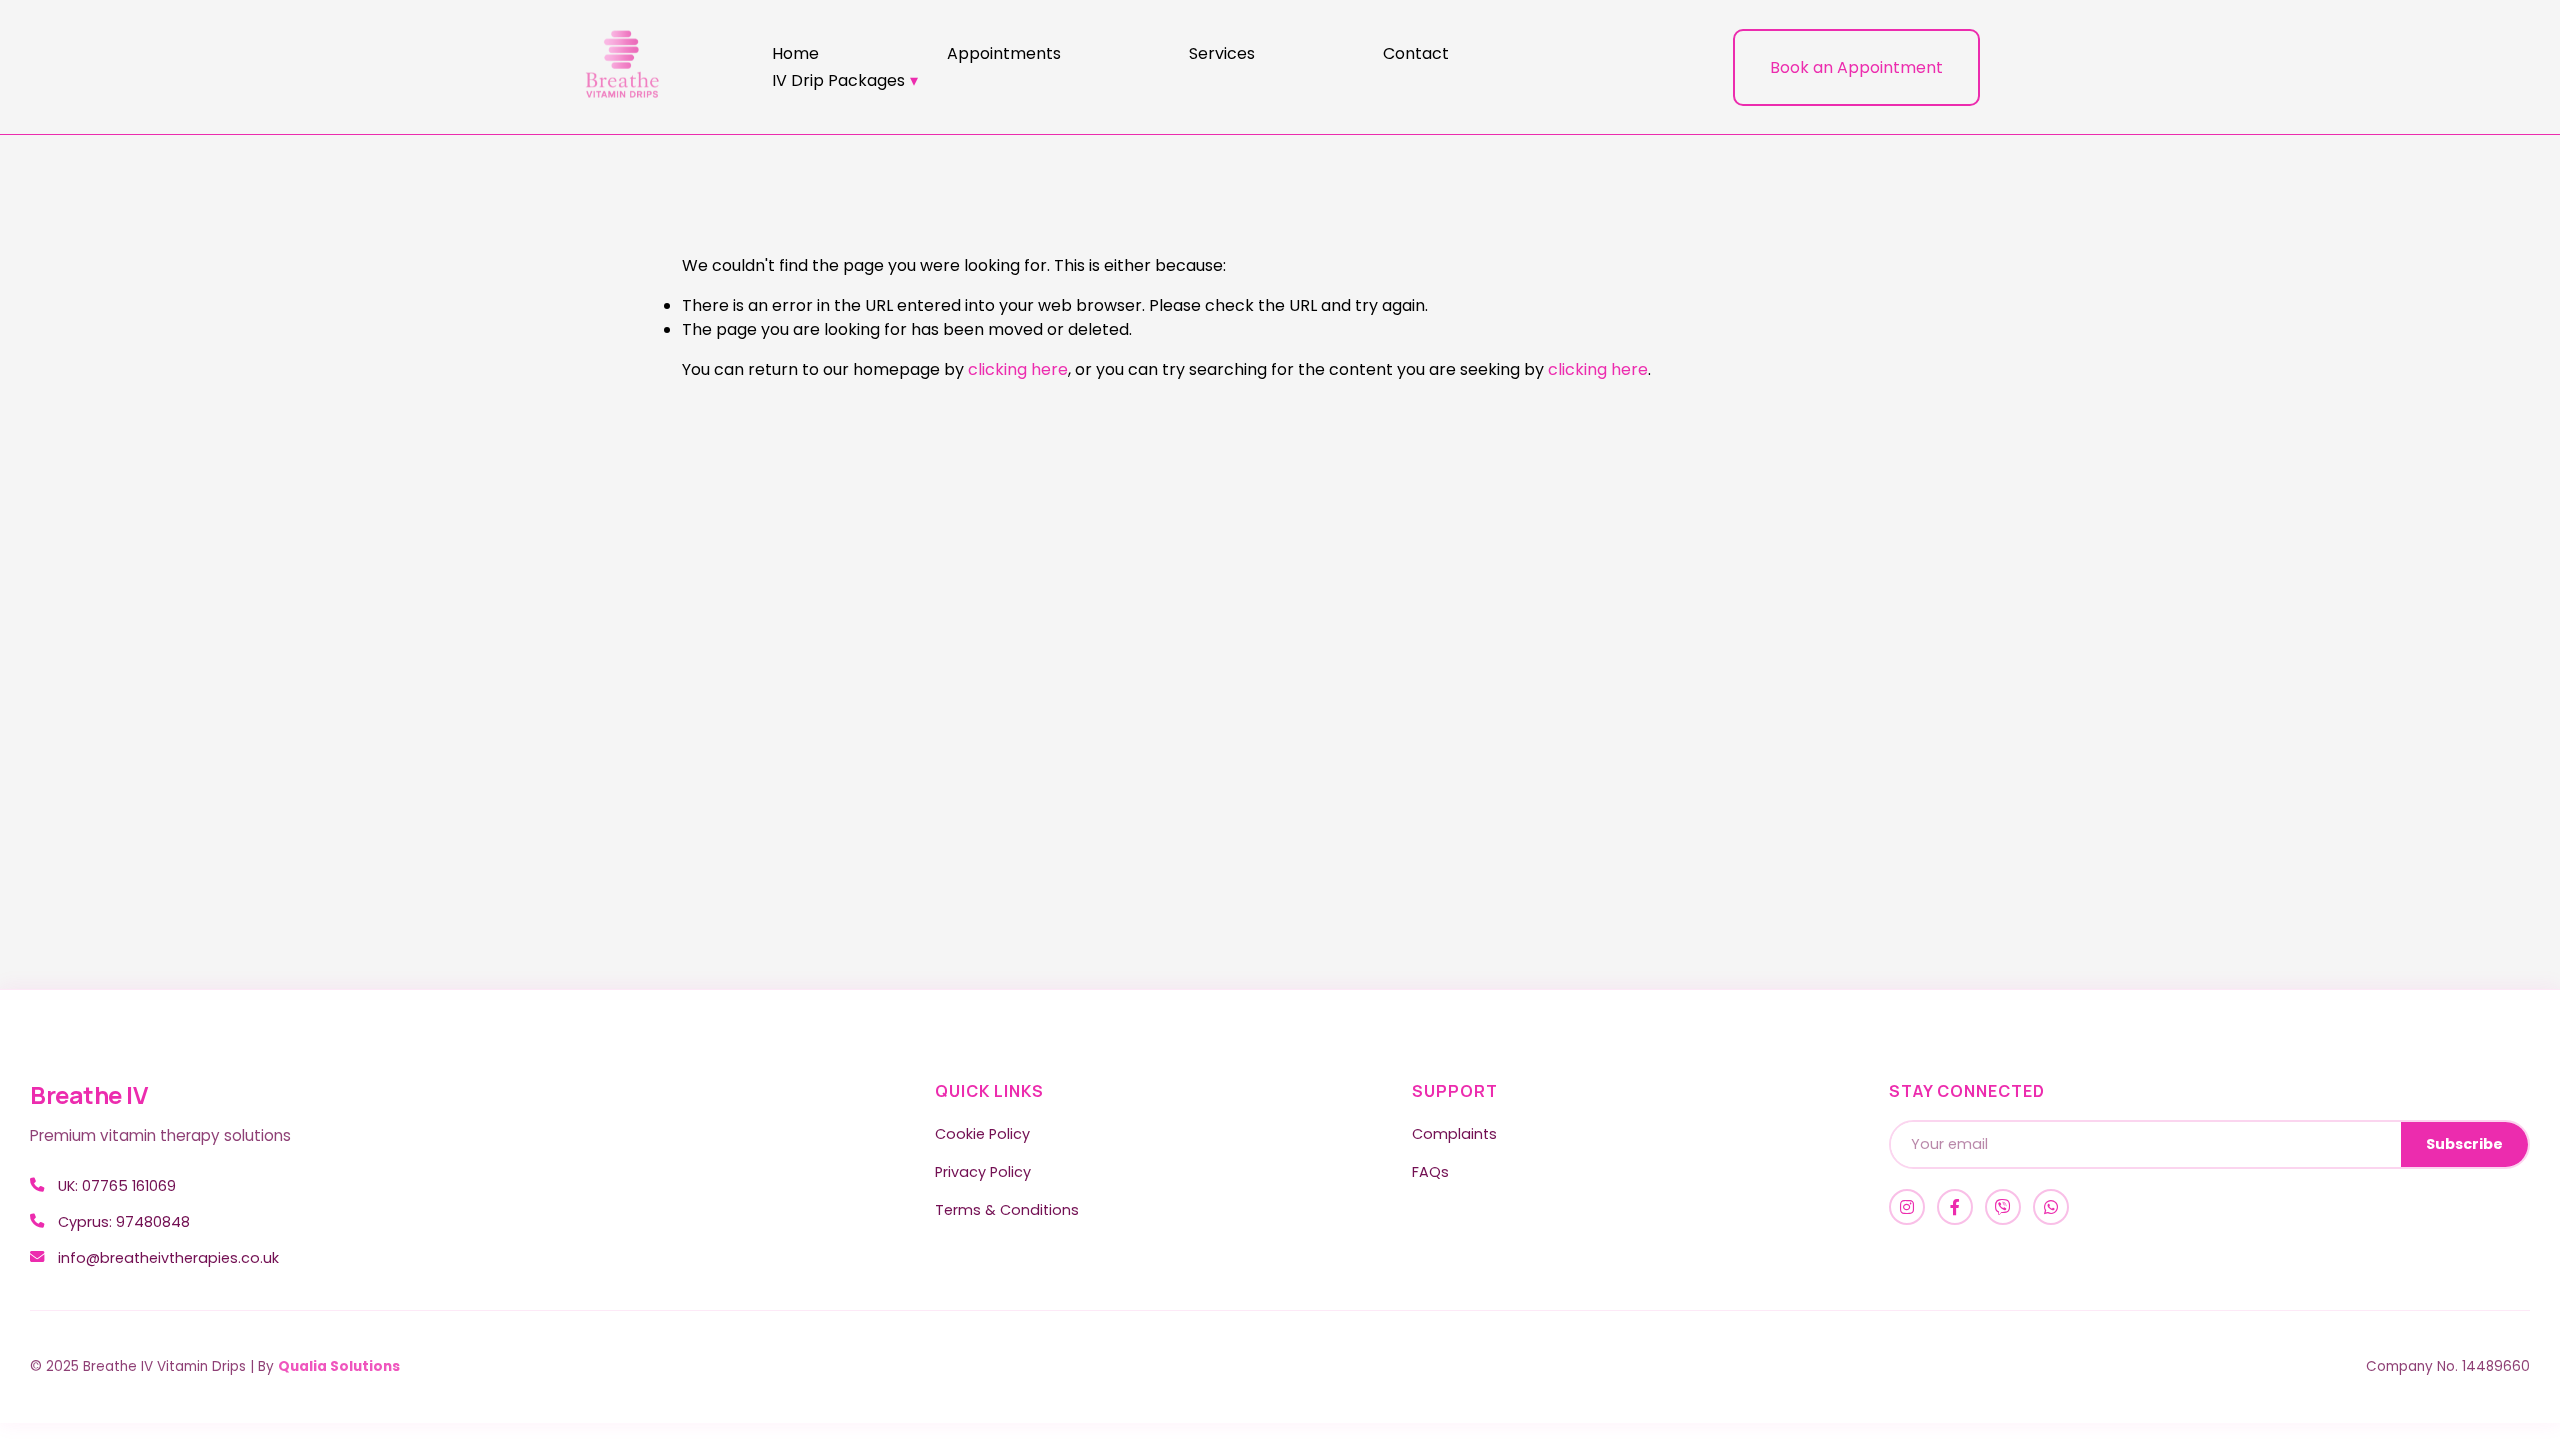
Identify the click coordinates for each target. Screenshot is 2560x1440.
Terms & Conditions (1007, 1210)
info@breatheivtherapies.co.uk (168, 1258)
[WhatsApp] (2051, 1207)
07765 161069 (129, 1186)
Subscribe (2464, 1144)
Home (795, 53)
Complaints (1454, 1134)
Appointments (1004, 53)
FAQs (1430, 1172)
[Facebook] (1955, 1207)
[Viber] (2003, 1207)
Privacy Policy (983, 1172)
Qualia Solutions (339, 1366)
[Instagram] (1907, 1207)
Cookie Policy (982, 1134)
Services (1222, 53)
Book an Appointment (1856, 67)
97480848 (153, 1222)
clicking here (1018, 369)
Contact (1416, 53)
